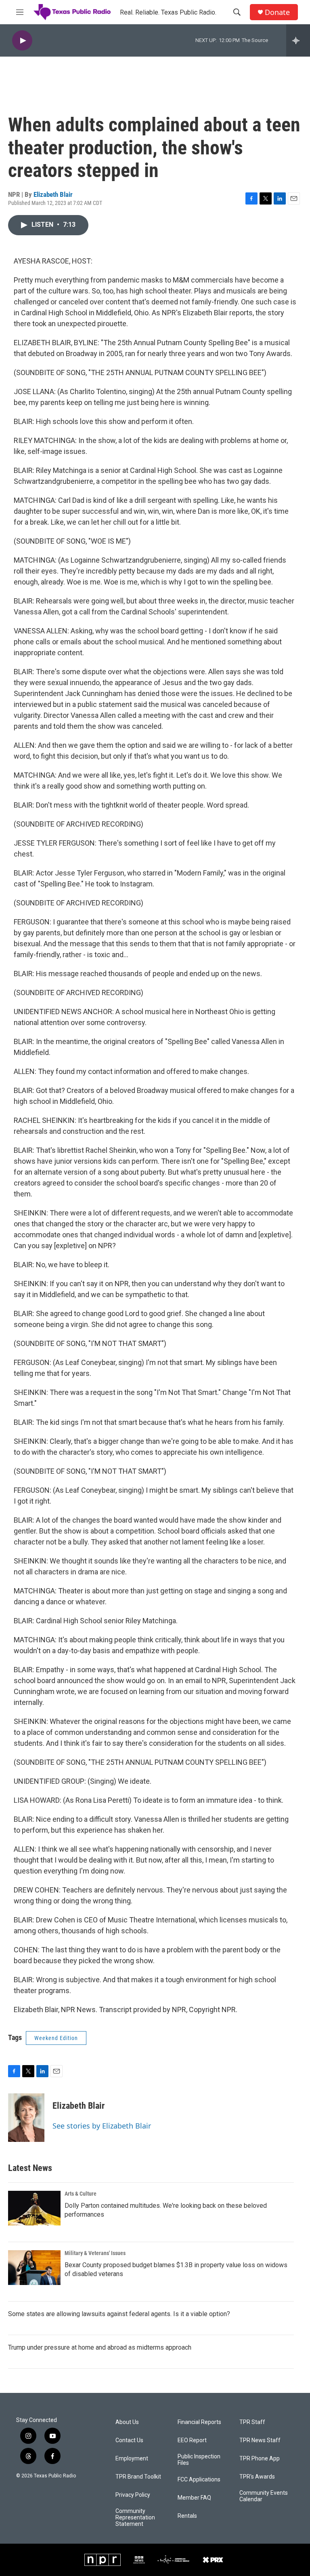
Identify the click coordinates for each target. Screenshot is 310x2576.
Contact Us (129, 2440)
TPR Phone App (260, 2459)
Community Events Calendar (264, 2496)
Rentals (187, 2516)
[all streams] (298, 40)
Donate (277, 12)
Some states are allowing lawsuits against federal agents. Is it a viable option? (119, 2314)
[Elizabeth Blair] (26, 2118)
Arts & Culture (81, 2194)
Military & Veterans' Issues (95, 2253)
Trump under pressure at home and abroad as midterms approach (100, 2347)
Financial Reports (199, 2422)
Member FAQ (194, 2498)
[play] (22, 41)
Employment (132, 2459)
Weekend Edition (56, 2038)
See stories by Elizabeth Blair (102, 2126)
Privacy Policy (133, 2495)
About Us (127, 2422)
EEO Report (192, 2440)
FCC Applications (199, 2480)
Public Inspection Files (199, 2460)
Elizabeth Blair (53, 194)
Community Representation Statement (135, 2518)
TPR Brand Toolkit (138, 2477)
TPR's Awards (257, 2477)
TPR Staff (252, 2422)
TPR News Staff (260, 2440)
